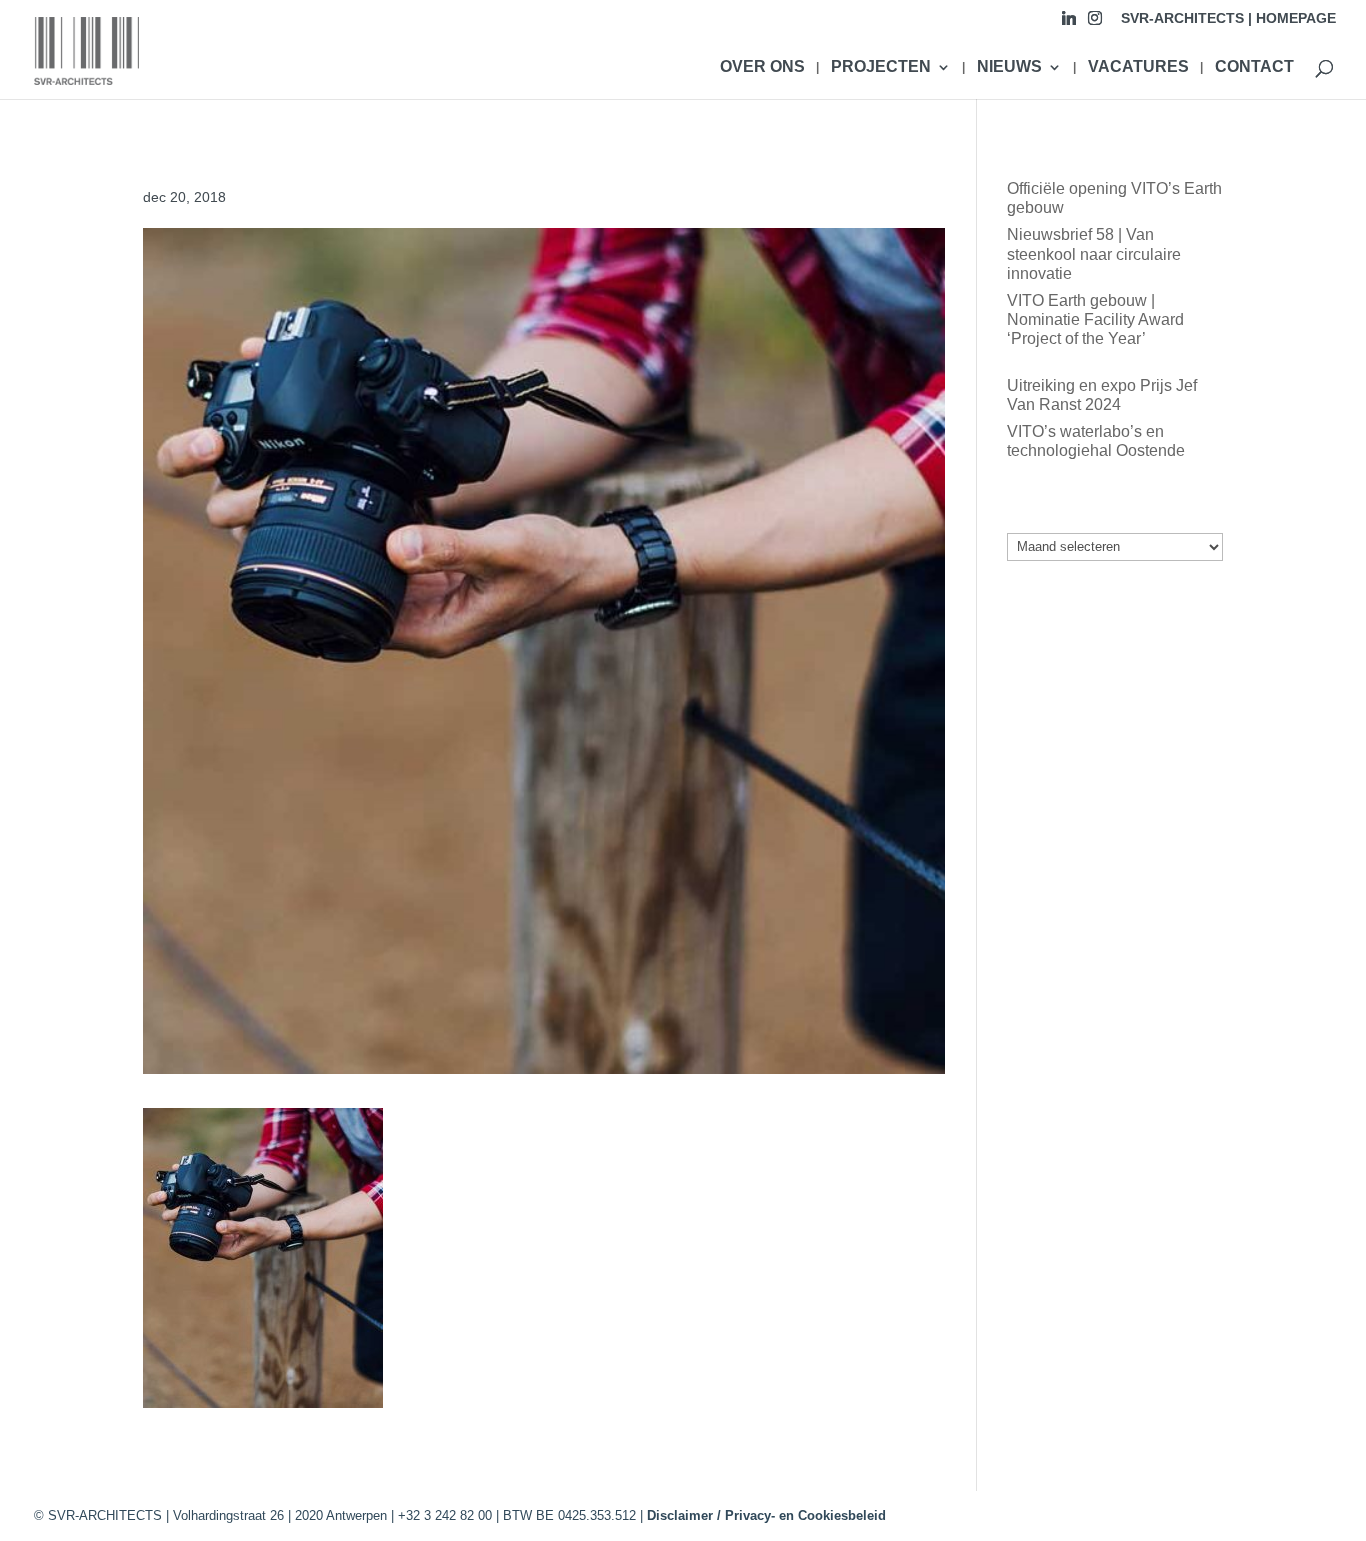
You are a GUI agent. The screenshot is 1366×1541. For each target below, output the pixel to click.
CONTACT (1254, 67)
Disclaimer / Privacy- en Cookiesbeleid (766, 1515)
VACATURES (1138, 67)
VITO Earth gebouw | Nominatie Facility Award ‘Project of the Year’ (1095, 319)
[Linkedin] (1069, 23)
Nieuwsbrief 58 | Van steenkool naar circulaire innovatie (1094, 253)
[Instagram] (1095, 23)
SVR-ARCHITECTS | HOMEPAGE (1228, 18)
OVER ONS (762, 67)
